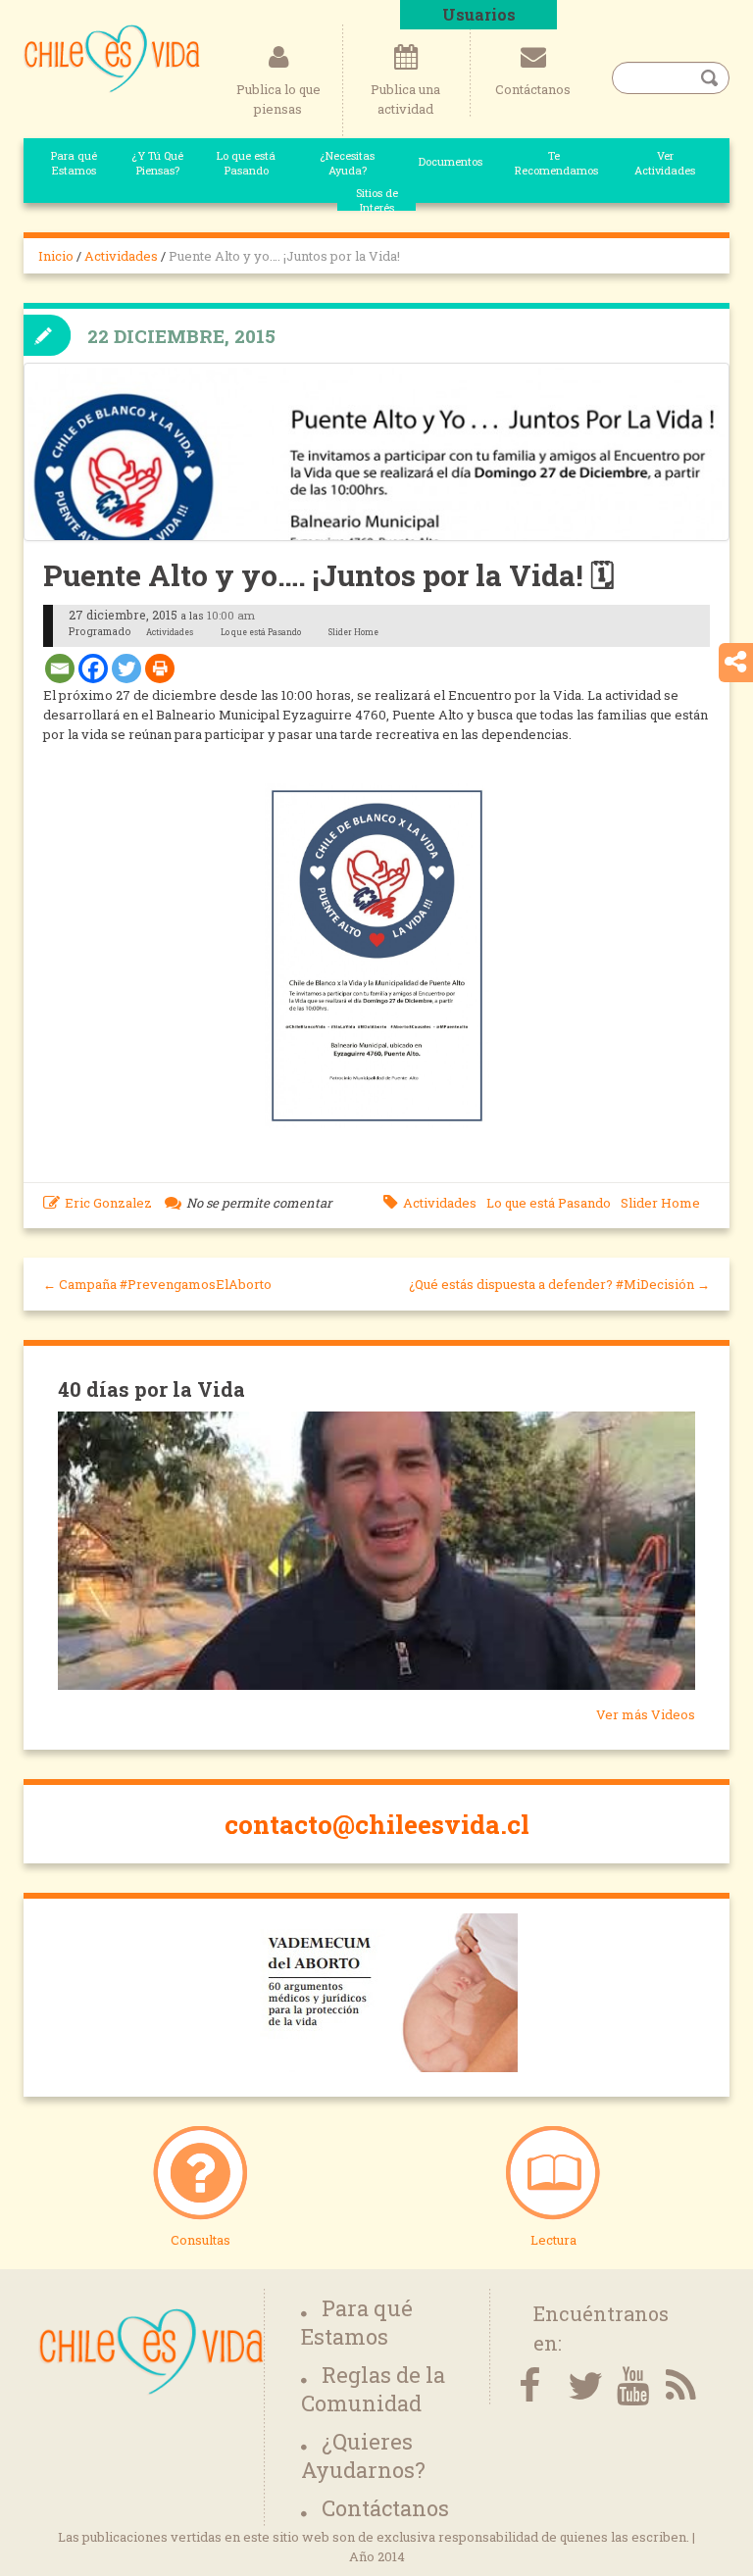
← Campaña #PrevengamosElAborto (157, 1284)
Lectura (553, 2240)
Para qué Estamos (74, 163)
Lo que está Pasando (246, 163)
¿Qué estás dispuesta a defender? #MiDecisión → (559, 1284)
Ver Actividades (665, 163)
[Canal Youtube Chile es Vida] (627, 2386)
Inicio (56, 256)
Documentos (451, 161)
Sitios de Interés (377, 200)
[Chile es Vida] (112, 57)
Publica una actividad (405, 99)
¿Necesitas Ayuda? (347, 163)
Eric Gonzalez (108, 1203)
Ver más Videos (646, 1714)
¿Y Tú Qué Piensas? (157, 163)
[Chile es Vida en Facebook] (528, 2386)
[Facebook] (93, 669)
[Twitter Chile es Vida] (577, 2386)
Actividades (121, 256)
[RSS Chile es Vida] (676, 2386)
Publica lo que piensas (278, 99)
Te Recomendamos (554, 163)
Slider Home (660, 1203)
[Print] (160, 669)
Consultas (201, 2240)
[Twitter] (126, 669)
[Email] (60, 669)
